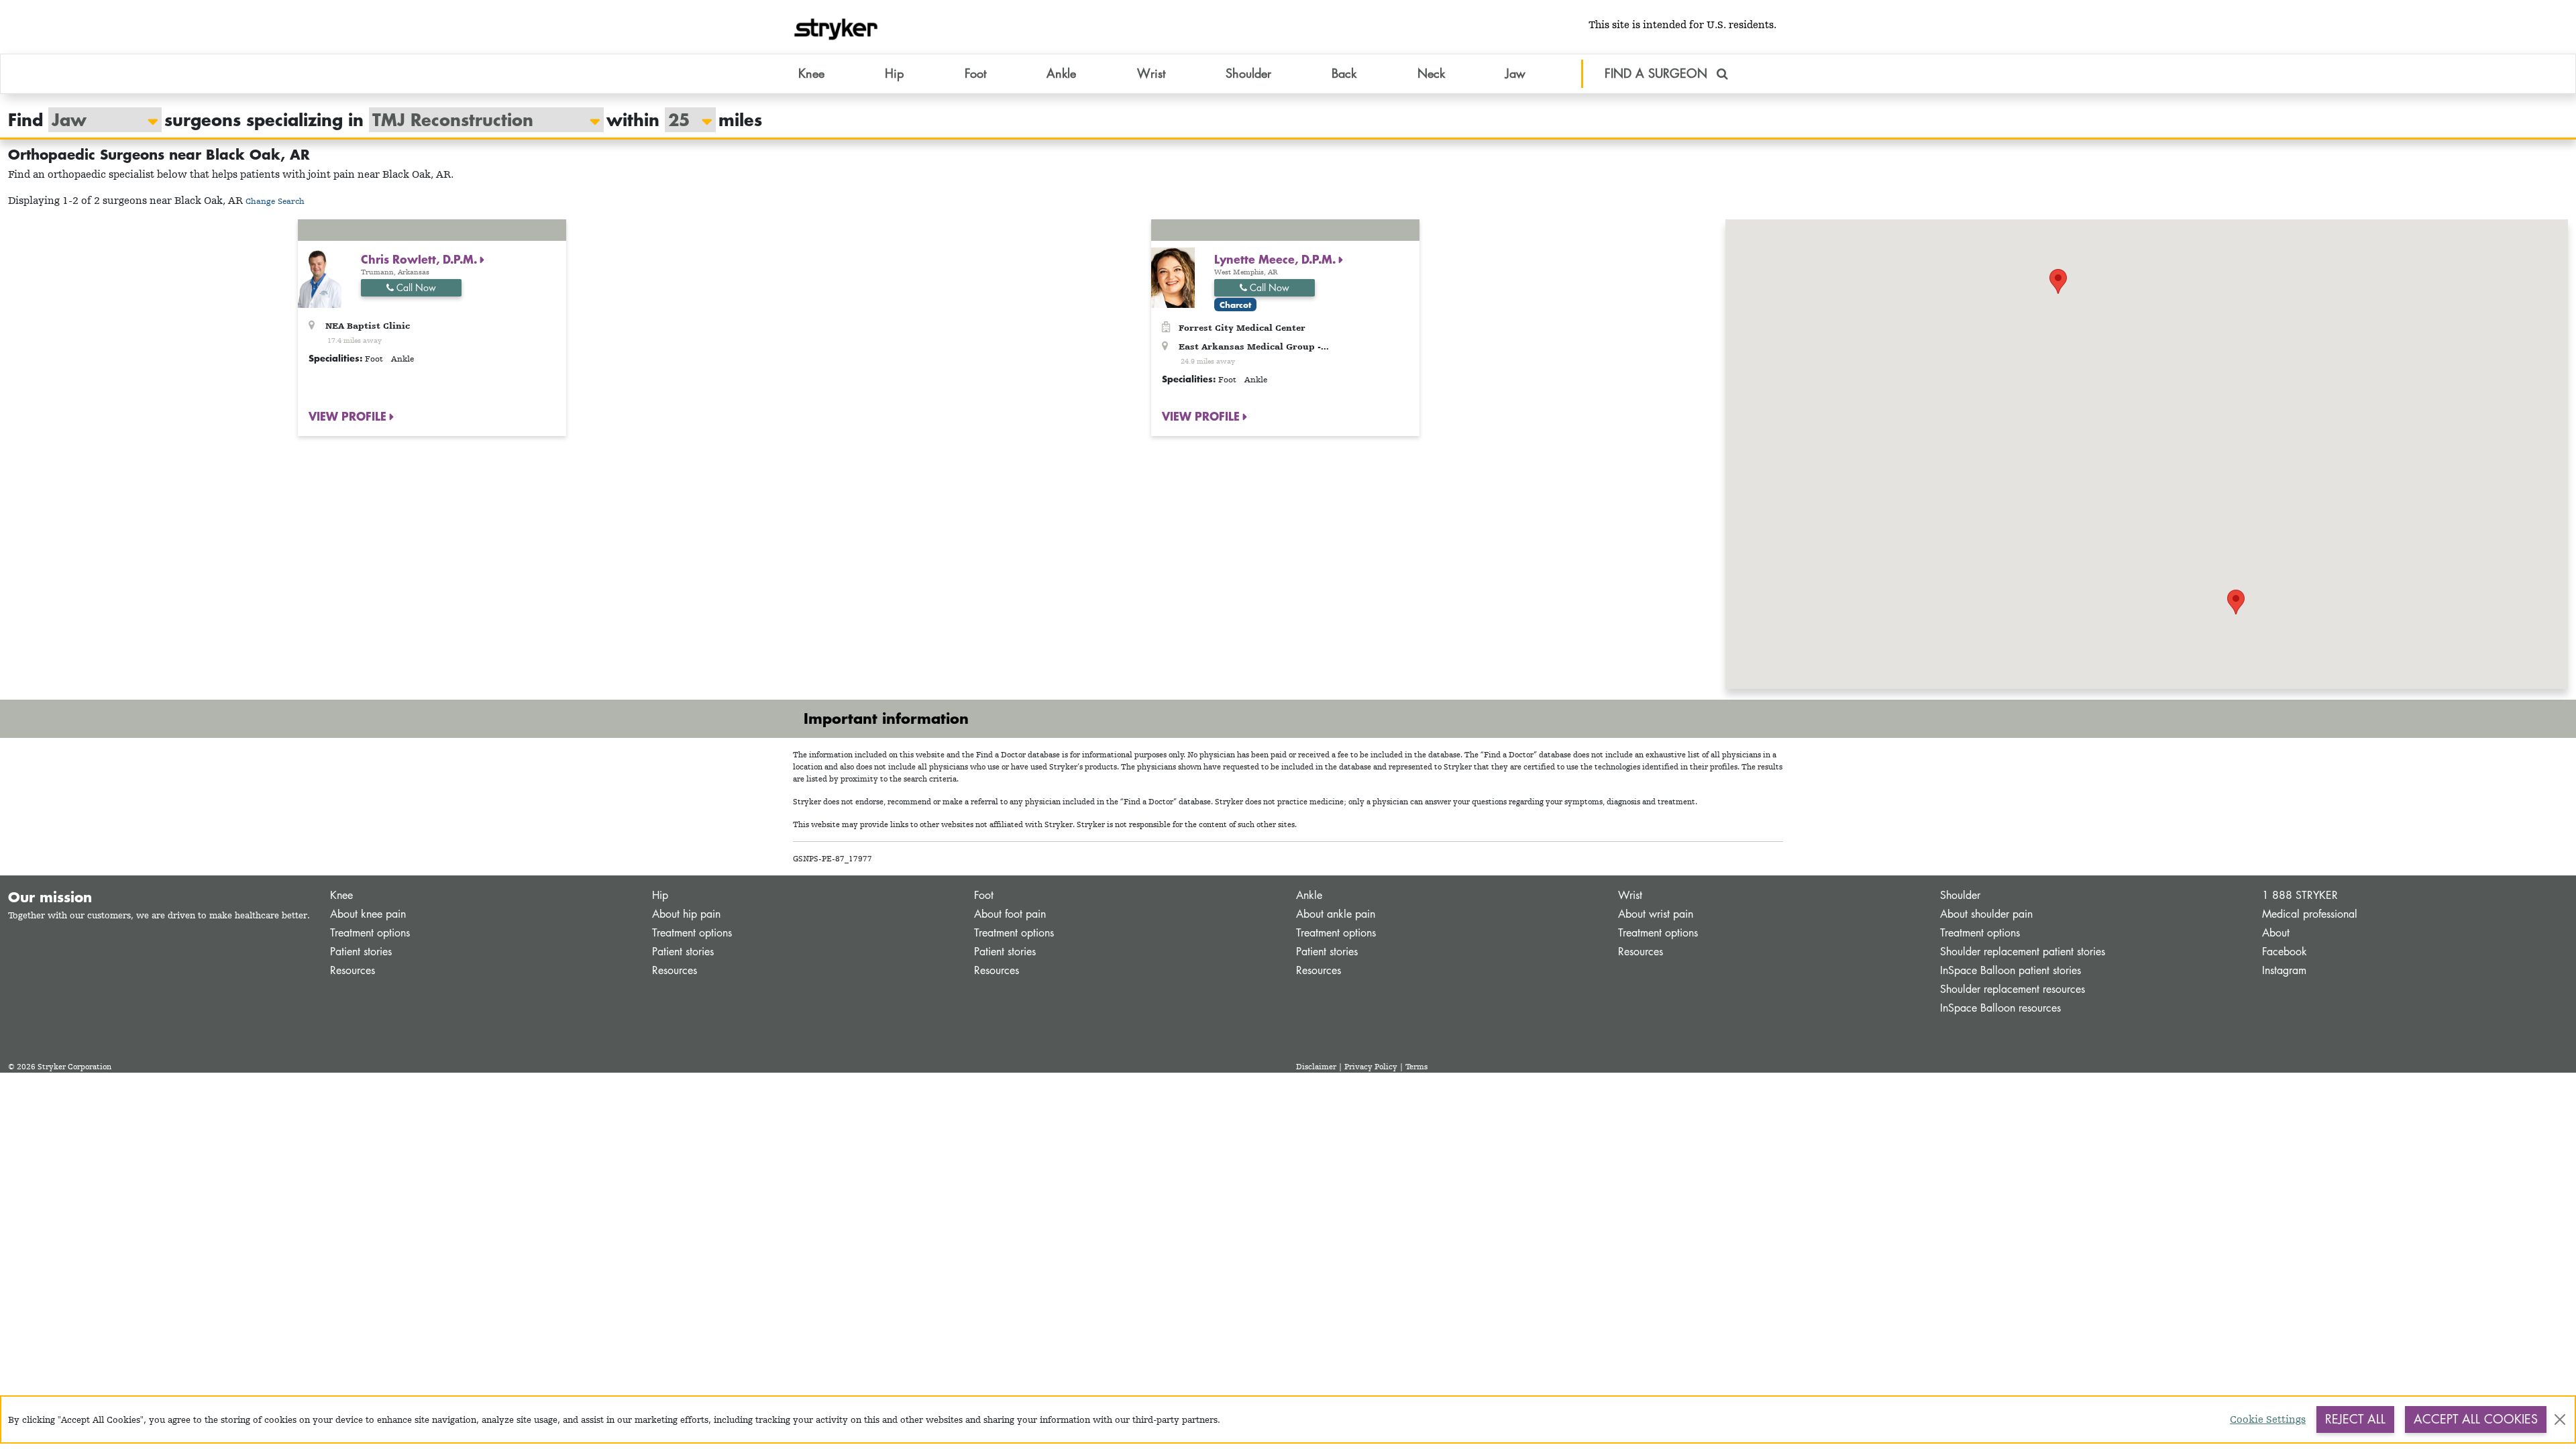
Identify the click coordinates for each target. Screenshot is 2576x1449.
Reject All (2355, 1419)
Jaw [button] (1515, 73)
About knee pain (368, 914)
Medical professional (2310, 914)
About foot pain (1010, 914)
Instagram (2284, 970)
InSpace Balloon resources (2000, 1008)
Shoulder (1960, 895)
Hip (660, 895)
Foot (984, 895)
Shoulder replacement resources (2012, 989)
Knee (341, 895)
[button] (2058, 281)
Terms (1416, 1067)
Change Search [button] (275, 201)
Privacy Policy (1371, 1067)
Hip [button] (894, 73)
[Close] (2560, 1419)
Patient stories (361, 952)
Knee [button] (811, 73)
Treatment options (370, 933)
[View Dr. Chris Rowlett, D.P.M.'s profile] (320, 277)
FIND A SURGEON (1658, 73)
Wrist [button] (1151, 73)
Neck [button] (1431, 73)
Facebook (2285, 952)
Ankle (1309, 895)
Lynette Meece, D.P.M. (1277, 259)
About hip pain (686, 914)
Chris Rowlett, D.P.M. (421, 259)
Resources (353, 970)
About (2276, 933)
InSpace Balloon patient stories (2010, 970)
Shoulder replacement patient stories (2023, 952)
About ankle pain (1336, 914)
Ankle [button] (1061, 73)
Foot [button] (975, 73)
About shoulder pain (1986, 914)
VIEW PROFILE (349, 416)
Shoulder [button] (1248, 73)
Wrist (1630, 895)
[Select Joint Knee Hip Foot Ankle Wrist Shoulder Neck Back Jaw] (98, 120)
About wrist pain (1656, 914)
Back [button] (1344, 73)
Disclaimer (1316, 1067)
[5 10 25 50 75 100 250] (684, 120)
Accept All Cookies (2476, 1419)
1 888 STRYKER (2300, 895)
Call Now (415, 287)
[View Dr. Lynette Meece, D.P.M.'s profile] (1173, 277)
